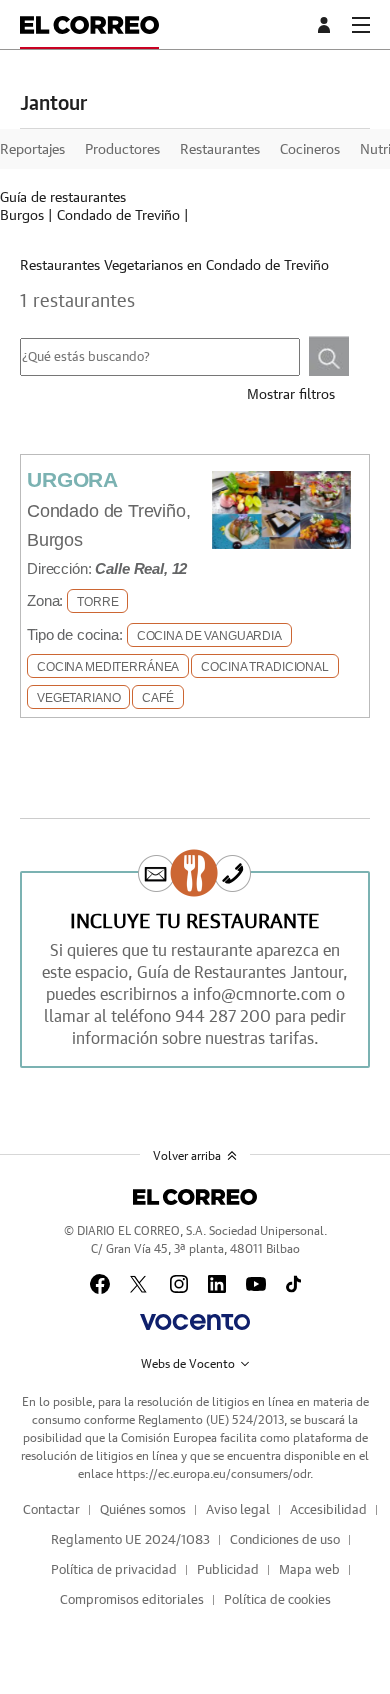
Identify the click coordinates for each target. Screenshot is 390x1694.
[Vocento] (194, 1322)
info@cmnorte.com (262, 995)
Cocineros (310, 150)
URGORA (72, 479)
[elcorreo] (194, 1197)
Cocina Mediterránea (108, 667)
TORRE (97, 602)
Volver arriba (187, 1156)
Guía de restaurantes (63, 198)
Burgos (22, 216)
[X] (140, 1284)
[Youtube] (256, 1284)
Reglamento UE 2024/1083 (130, 1540)
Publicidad (228, 1570)
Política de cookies (277, 1600)
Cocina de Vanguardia (209, 636)
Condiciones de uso (285, 1540)
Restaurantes (220, 150)
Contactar (51, 1510)
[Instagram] (179, 1284)
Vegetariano (78, 698)
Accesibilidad (328, 1510)
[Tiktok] (293, 1284)
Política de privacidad (114, 1570)
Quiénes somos (143, 1510)
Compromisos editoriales (132, 1600)
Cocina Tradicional (264, 667)
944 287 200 (223, 1017)
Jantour (53, 104)
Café (157, 698)
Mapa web (309, 1570)
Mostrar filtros (291, 395)
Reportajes (32, 150)
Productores (122, 150)
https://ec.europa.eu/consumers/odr (213, 1474)
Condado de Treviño (118, 216)
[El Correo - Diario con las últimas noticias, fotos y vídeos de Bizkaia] (89, 24)
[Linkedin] (217, 1284)
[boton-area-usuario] (327, 25)
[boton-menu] (361, 25)
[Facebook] (100, 1284)
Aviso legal (238, 1510)
